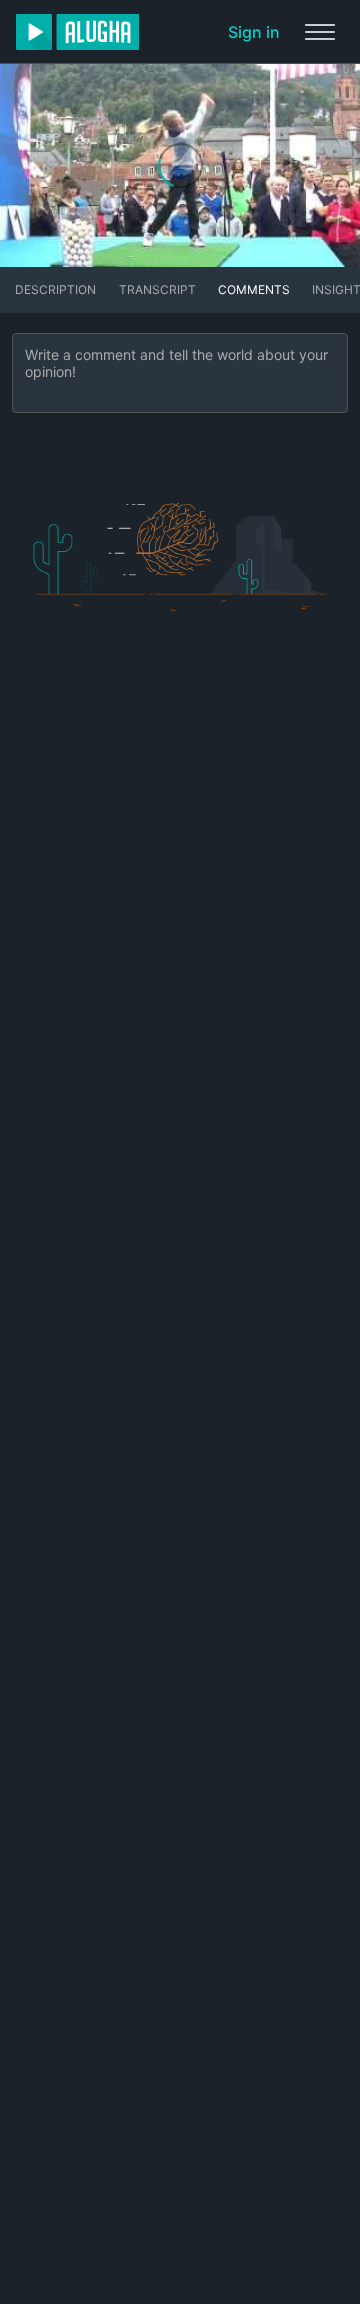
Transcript (157, 289)
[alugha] (77, 32)
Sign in (254, 32)
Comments (254, 289)
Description (55, 289)
